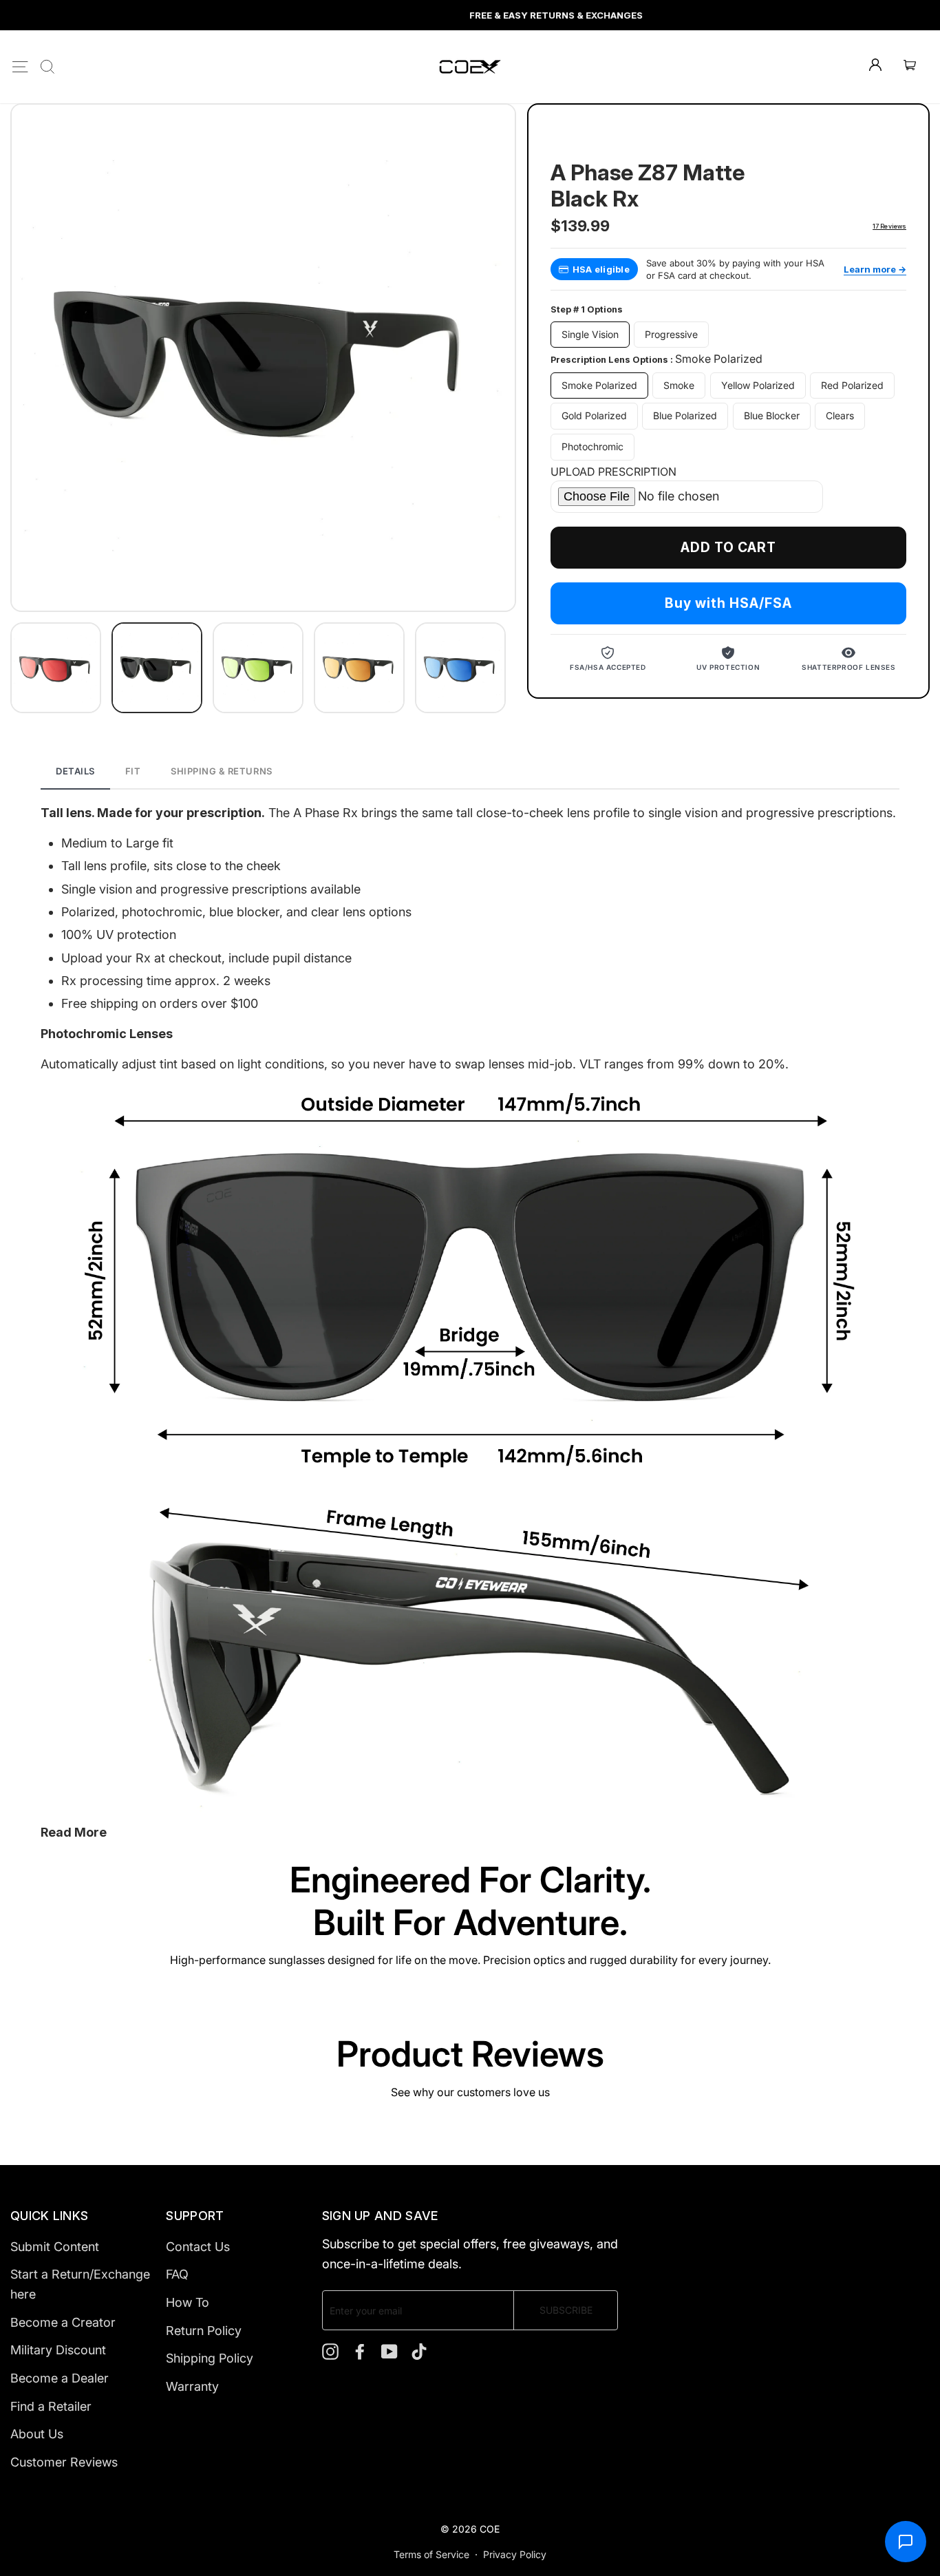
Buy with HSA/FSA (728, 604)
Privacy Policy (515, 2554)
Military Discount (58, 2350)
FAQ (177, 2274)
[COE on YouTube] (389, 2351)
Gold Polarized (594, 416)
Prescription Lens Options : (656, 359)
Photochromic (592, 447)
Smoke (679, 385)
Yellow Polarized (758, 385)
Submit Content (55, 2247)
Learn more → (875, 269)
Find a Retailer (51, 2406)
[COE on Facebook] (360, 2351)
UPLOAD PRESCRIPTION (613, 472)
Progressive (671, 334)
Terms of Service (431, 2554)
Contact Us (198, 2247)
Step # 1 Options (587, 310)
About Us (37, 2434)
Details (75, 771)
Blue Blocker (772, 416)
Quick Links (49, 2216)
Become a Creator (63, 2322)
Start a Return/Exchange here (80, 2284)
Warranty (192, 2386)
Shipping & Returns (221, 771)
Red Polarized (852, 385)
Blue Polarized (685, 416)
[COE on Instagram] (330, 2351)
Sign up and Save (381, 2216)
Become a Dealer (60, 2378)
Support (195, 2216)
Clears (840, 416)
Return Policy (204, 2331)
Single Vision (590, 334)
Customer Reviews (64, 2462)
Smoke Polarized (599, 385)
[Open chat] (906, 2542)
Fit (133, 771)
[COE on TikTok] (419, 2351)
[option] (470, 15)
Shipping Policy (210, 2358)
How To (188, 2302)
